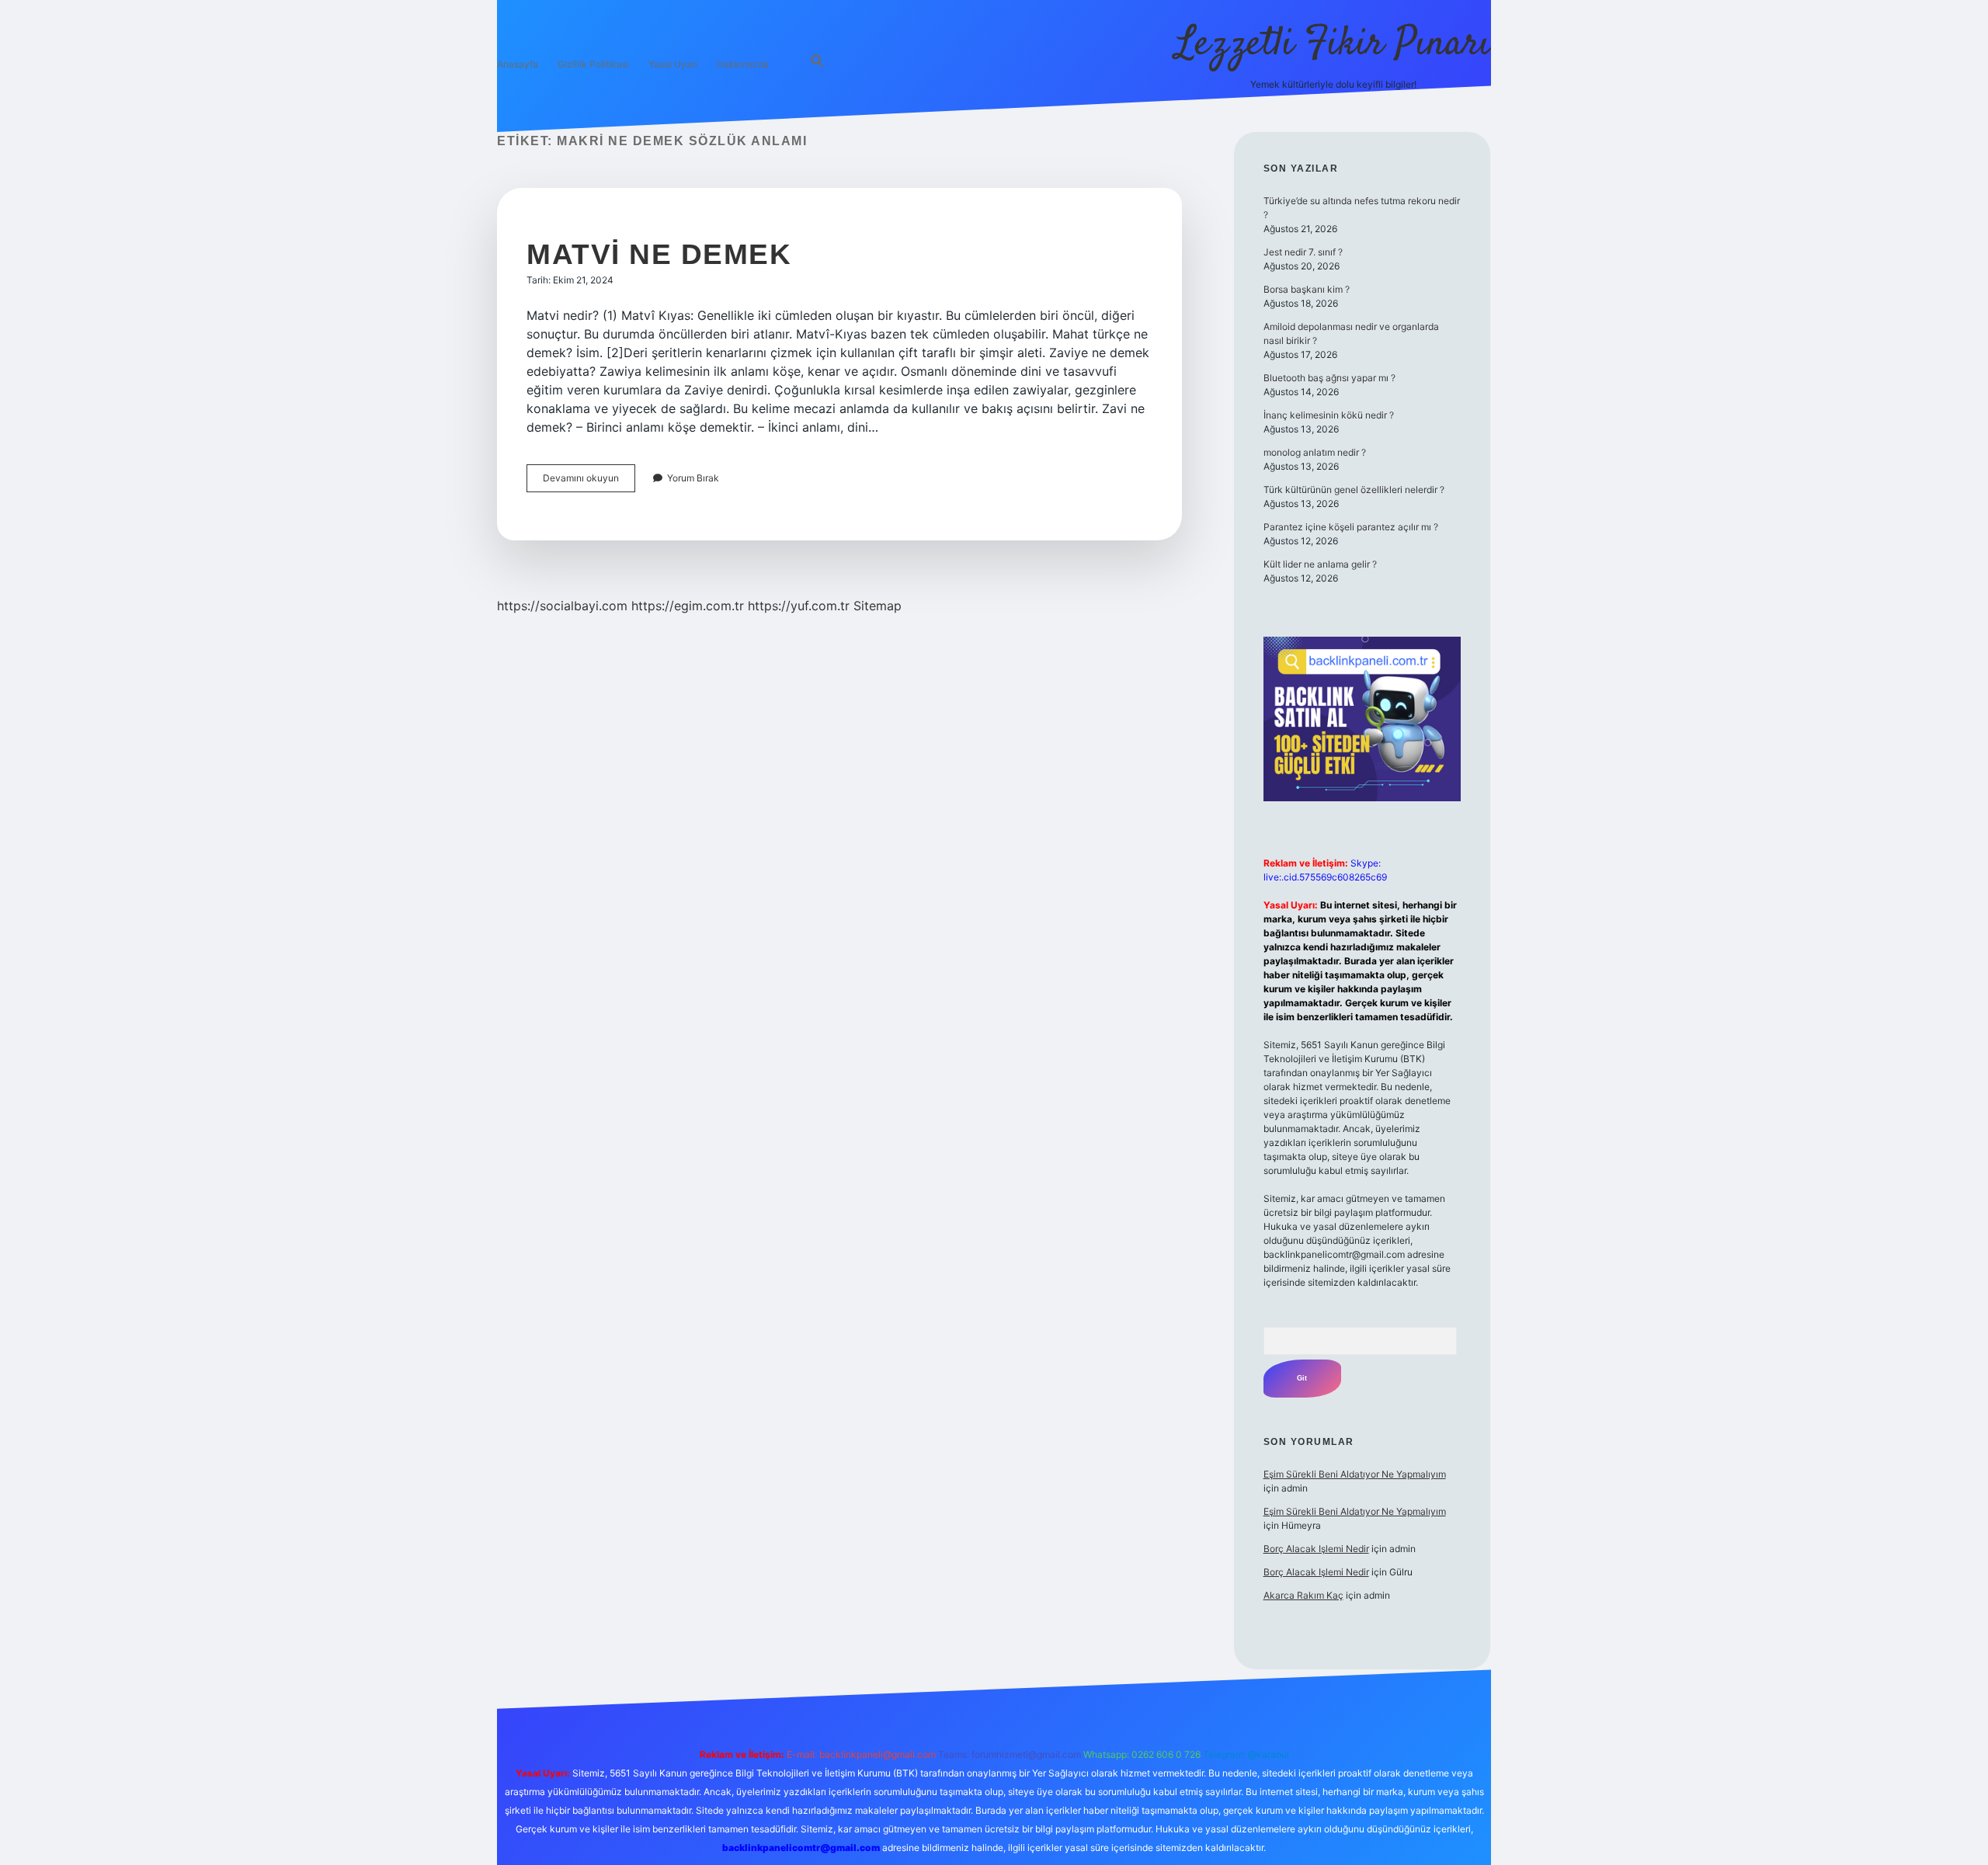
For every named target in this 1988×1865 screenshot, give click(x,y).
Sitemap (878, 606)
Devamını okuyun (589, 482)
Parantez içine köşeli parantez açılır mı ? (1351, 527)
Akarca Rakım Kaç (1303, 1595)
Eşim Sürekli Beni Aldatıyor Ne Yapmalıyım (1355, 1474)
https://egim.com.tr (688, 606)
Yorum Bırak (693, 478)
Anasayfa (518, 64)
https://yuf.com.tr (799, 606)
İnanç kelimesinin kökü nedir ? (1329, 415)
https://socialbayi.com (562, 606)
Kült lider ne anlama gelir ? (1320, 564)
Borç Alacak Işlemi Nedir (1316, 1549)
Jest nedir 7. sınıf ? (1303, 252)
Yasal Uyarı (673, 64)
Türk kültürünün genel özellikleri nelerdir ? (1354, 490)
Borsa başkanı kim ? (1307, 289)
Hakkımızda (743, 64)
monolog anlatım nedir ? (1315, 452)
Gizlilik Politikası (593, 64)
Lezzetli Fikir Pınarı (1333, 45)
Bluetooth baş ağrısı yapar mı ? (1329, 378)
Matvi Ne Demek (659, 254)
